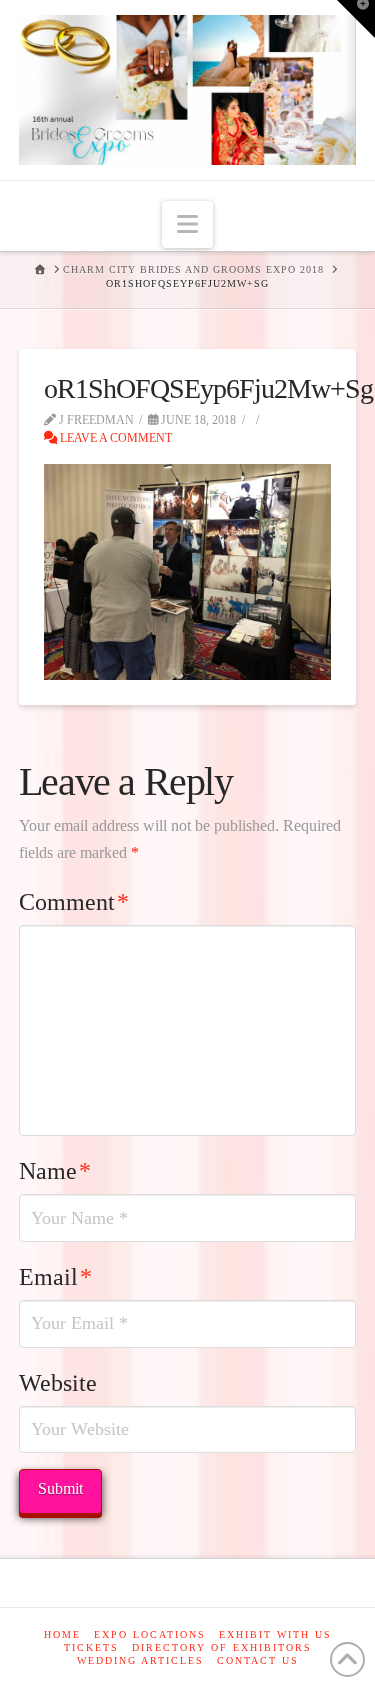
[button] (187, 224)
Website (58, 1383)
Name (55, 1171)
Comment (74, 902)
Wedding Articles (140, 1660)
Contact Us (258, 1660)
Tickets (91, 1647)
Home (62, 1634)
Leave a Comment (114, 438)
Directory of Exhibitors (222, 1647)
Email (55, 1277)
